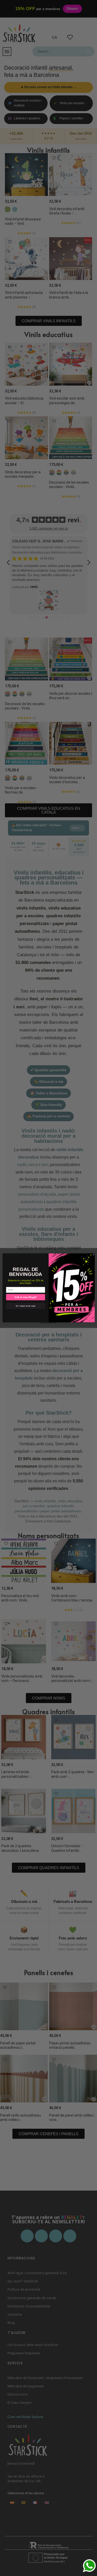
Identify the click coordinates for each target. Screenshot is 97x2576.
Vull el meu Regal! (25, 1297)
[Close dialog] (93, 1255)
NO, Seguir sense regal (25, 1306)
